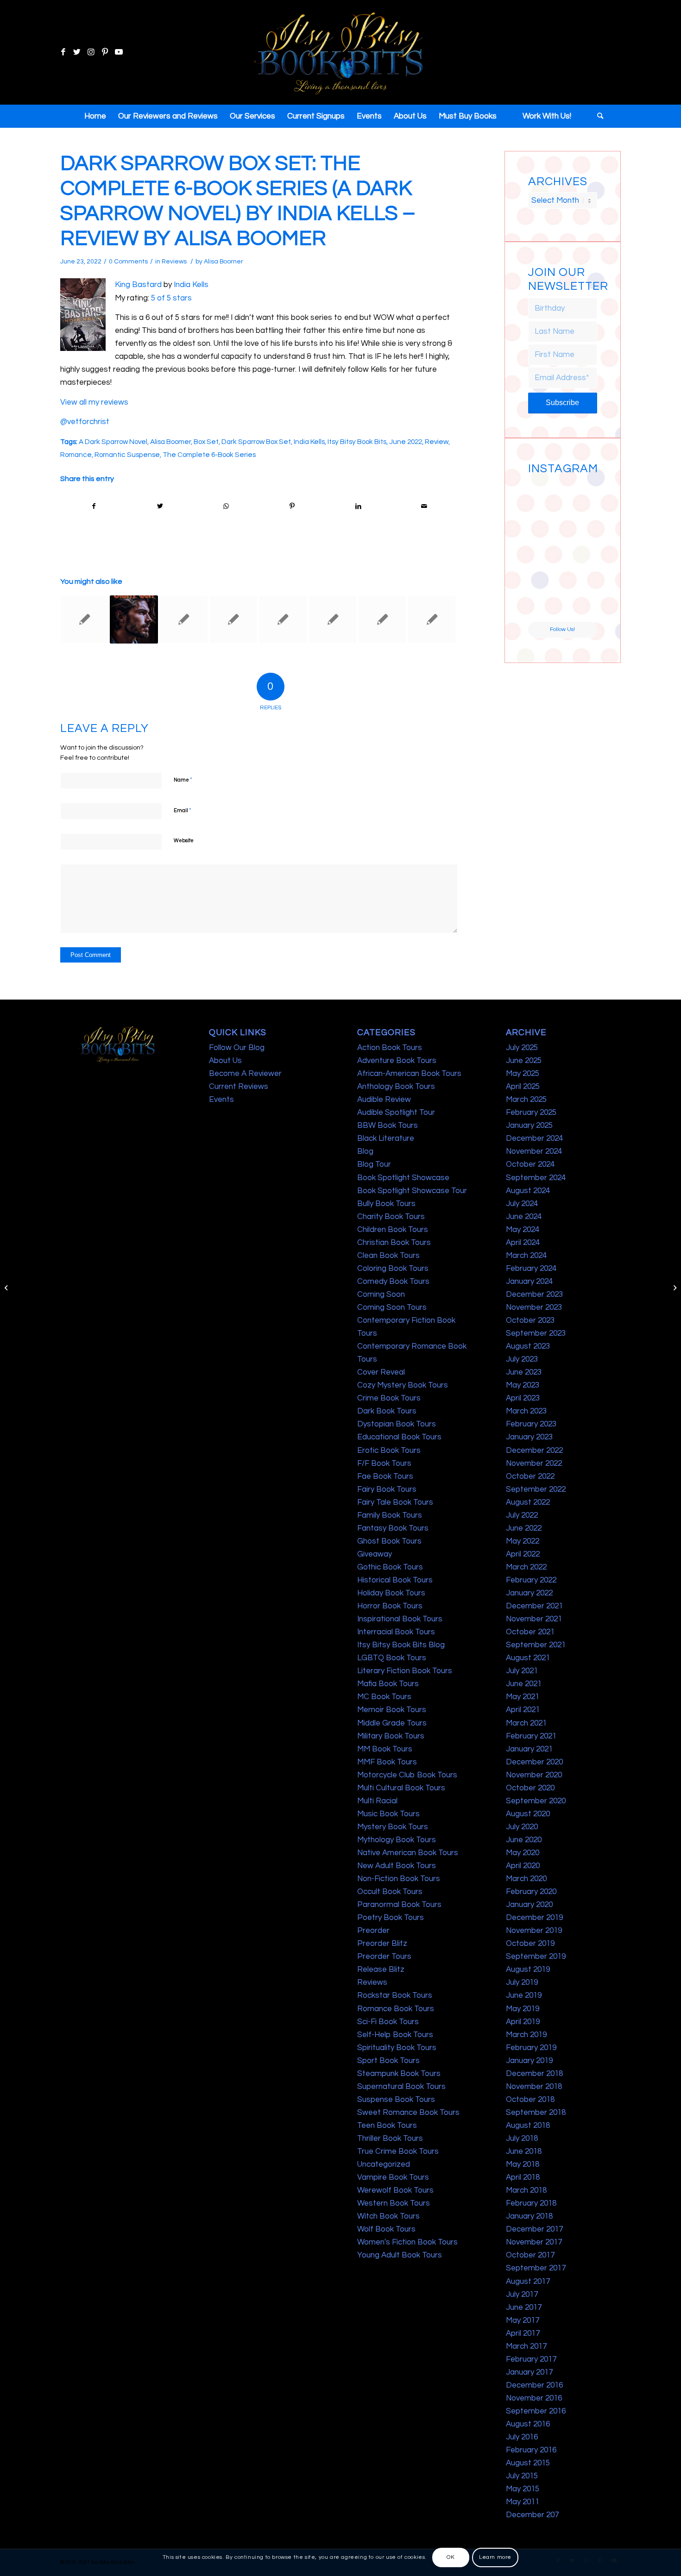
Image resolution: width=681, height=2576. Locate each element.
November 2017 (534, 2242)
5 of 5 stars (171, 298)
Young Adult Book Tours (400, 2255)
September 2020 (536, 1801)
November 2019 (534, 1931)
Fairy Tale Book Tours (395, 1502)
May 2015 (523, 2489)
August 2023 (528, 1346)
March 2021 (526, 1723)
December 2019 (534, 1918)
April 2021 (523, 1710)
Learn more (495, 2557)
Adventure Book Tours (397, 1061)
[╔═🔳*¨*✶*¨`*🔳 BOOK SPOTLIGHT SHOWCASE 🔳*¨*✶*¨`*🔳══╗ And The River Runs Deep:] (545, 496)
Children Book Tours (393, 1230)
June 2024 (524, 1217)
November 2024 (534, 1151)
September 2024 (536, 1178)
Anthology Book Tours (396, 1087)
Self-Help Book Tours (395, 2035)
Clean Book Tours (388, 1256)
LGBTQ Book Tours (392, 1658)
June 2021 (524, 1684)
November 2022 (534, 1463)
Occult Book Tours (390, 1892)
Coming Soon (381, 1294)
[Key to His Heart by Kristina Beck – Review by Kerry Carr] (432, 619)
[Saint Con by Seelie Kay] (134, 619)
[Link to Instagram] (91, 52)
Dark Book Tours (387, 1411)
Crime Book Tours (389, 1398)
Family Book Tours (390, 1515)
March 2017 (526, 2346)
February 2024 (531, 1269)
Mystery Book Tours (393, 1827)
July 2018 (522, 2138)
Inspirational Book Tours (400, 1619)
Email (183, 810)
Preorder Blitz (382, 1944)
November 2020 (534, 1775)
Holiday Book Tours (391, 1593)
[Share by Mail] (424, 506)
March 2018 (526, 2190)
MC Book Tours (384, 1697)
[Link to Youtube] (119, 52)
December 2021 (534, 1606)
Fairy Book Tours (387, 1489)
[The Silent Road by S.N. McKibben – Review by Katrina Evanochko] (382, 619)
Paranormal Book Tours (399, 1905)
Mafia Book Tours (388, 1684)
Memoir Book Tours (392, 1710)
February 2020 (531, 1892)
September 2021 (536, 1645)
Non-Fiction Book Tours (399, 1879)
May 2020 (523, 1853)
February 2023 (531, 1424)
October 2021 (530, 1632)
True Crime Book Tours (398, 2151)
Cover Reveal (381, 1372)
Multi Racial (377, 1801)
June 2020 (524, 1840)
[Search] (597, 116)
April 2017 (523, 2333)
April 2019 (523, 2022)
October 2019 (530, 1944)
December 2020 (534, 1762)
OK (451, 2557)
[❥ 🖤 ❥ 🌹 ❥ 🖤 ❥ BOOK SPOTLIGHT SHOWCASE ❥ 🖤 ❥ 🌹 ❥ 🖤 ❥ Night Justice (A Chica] (580, 496)
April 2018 (523, 2177)
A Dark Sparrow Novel (113, 442)
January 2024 (529, 1282)
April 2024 (523, 1243)
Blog (365, 1151)
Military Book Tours (391, 1736)
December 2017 (534, 2229)
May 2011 (523, 2502)
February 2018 (531, 2203)
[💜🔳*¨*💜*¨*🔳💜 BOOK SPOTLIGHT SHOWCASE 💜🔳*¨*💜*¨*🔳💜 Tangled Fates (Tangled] (580, 568)
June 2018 (524, 2151)
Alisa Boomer (224, 262)
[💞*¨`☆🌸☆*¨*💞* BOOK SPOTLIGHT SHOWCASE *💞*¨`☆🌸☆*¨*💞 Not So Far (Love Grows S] (545, 568)
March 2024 (526, 1256)
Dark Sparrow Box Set (256, 442)
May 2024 (523, 1230)
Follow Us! (562, 629)
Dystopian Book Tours (397, 1424)
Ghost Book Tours (389, 1541)
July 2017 (522, 2295)
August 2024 (528, 1191)
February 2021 (531, 1736)
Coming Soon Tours (392, 1307)
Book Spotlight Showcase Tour (412, 1191)
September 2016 (536, 2411)
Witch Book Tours (388, 2216)
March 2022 (526, 1567)
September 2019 (536, 1957)
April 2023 (523, 1398)
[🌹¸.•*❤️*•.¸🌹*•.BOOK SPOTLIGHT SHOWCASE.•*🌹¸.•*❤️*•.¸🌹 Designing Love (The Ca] (545, 604)
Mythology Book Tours (397, 1840)
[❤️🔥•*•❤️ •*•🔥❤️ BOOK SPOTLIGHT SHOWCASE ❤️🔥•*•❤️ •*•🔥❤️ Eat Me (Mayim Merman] (580, 604)
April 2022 (523, 1554)
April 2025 (523, 1087)
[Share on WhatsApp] (226, 506)
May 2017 (523, 2320)
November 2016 (534, 2398)
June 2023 (524, 1372)
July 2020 (522, 1827)
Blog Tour (374, 1164)
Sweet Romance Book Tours (408, 2113)
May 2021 (523, 1697)
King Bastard (138, 285)
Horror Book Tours (390, 1606)
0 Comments (128, 262)
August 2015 (528, 2463)
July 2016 (522, 2437)
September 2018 (536, 2113)
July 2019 (522, 1982)
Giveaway (375, 1554)
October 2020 (530, 1788)
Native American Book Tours (408, 1853)
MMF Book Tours (387, 1762)
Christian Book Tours (394, 1243)
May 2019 (523, 2009)
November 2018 (534, 2087)
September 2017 (536, 2268)
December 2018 (534, 2074)
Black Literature (386, 1138)
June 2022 (406, 442)
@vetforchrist (85, 422)
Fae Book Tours (385, 1476)
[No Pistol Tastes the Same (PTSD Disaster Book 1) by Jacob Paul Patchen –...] (7, 1288)
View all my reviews (94, 402)
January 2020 (529, 1905)
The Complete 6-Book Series (209, 455)
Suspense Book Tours (396, 2100)
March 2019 (526, 2035)
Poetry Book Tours (391, 1918)
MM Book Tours (385, 1749)
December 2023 (534, 1294)
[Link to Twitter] (77, 52)
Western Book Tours (394, 2203)
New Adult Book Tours (397, 1866)
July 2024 (522, 1204)
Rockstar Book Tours (395, 1995)
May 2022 (523, 1541)
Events (221, 1100)
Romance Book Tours (396, 2009)
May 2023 (523, 1385)
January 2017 (529, 2372)
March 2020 (526, 1879)
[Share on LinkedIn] (358, 506)
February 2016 (531, 2450)
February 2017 (531, 2359)
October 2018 (530, 2100)
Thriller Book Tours (390, 2138)
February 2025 (531, 1113)
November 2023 (534, 1307)
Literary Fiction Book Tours (405, 1671)
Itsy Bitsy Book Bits (357, 442)
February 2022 (531, 1580)
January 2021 (529, 1749)
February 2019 (531, 2048)
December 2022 (534, 1451)
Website (184, 841)
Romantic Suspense (127, 455)
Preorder (373, 1931)
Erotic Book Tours (389, 1451)
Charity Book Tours (391, 1217)
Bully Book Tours (386, 1204)
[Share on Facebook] (94, 506)
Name (183, 780)
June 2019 (524, 1995)
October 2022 (530, 1476)
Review (437, 442)
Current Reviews (239, 1087)
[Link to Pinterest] (105, 52)
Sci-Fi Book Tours (388, 2022)
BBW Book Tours (388, 1125)
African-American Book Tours (409, 1074)
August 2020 (528, 1814)
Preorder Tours (384, 1957)
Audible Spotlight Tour (396, 1113)
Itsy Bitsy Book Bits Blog (401, 1645)
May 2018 (523, 2164)
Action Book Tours (390, 1048)
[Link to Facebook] (63, 52)
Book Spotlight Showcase (403, 1178)
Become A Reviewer (245, 1074)
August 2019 (528, 1970)
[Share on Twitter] (160, 506)
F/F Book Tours (384, 1463)
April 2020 (523, 1866)
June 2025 (524, 1061)
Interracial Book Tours (396, 1632)
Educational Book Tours (399, 1437)
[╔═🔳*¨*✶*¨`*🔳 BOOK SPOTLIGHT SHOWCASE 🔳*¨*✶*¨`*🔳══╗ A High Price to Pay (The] (545, 532)
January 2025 (529, 1125)
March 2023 (526, 1411)
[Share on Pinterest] (292, 506)
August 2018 (528, 2126)
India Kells (191, 285)
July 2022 (522, 1515)
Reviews (174, 262)
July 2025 (522, 1048)
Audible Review (384, 1100)
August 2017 (528, 2282)
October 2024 (530, 1164)
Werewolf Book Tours (395, 2190)
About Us (225, 1061)
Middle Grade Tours (392, 1723)
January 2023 (529, 1437)
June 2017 (524, 2307)
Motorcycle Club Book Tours (407, 1775)
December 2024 (534, 1138)
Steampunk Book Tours (399, 2074)
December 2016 (534, 2385)
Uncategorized (384, 2164)
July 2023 (522, 1359)
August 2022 (528, 1502)
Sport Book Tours (388, 2061)
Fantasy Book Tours (393, 1528)
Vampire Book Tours (393, 2177)
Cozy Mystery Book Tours (403, 1385)
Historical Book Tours (395, 1580)
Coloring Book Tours (393, 1269)
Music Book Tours (388, 1814)
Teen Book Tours (387, 2126)
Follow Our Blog (237, 1048)
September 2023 (536, 1333)
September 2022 (536, 1489)
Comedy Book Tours (393, 1282)
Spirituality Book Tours (397, 2048)
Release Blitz (381, 1970)
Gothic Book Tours (390, 1567)
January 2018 (529, 2216)
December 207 (532, 2515)
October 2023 (530, 1320)
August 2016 (528, 2424)
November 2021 (534, 1619)
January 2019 (529, 2061)
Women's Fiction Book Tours (407, 2242)
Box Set (206, 442)
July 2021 (522, 1671)
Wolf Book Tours (386, 2229)
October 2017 (530, 2255)
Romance (76, 455)
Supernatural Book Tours (401, 2087)
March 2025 (526, 1100)
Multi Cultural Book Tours (401, 1788)
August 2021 (528, 1658)
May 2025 (523, 1074)
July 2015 (522, 2476)
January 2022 (529, 1593)
